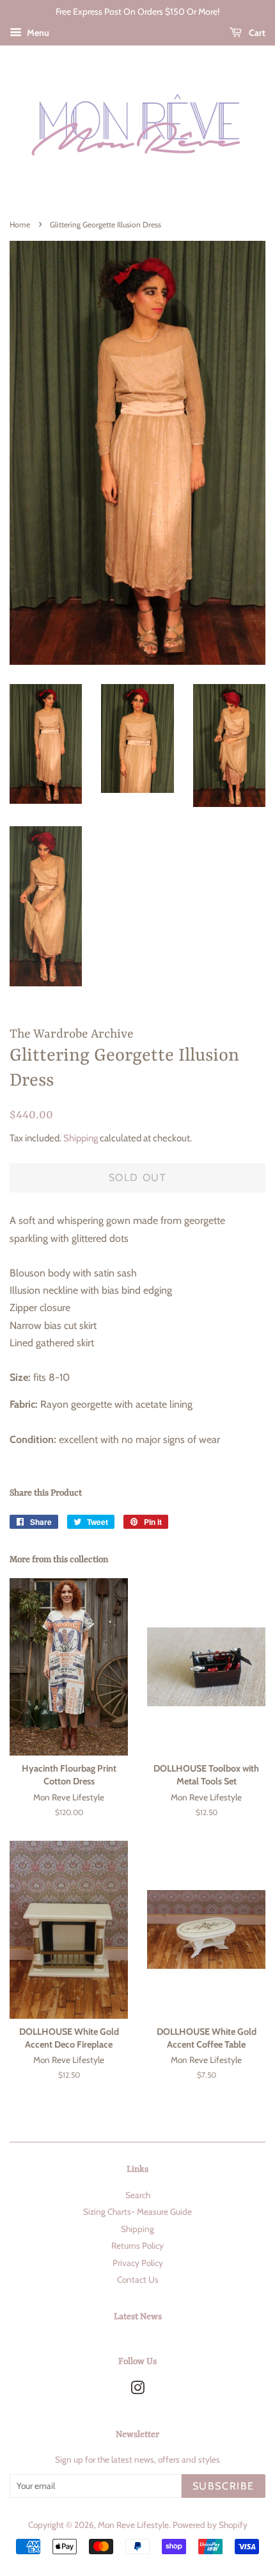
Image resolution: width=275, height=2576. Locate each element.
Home (20, 224)
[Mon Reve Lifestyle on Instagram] (137, 2390)
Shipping (81, 1138)
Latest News (138, 2317)
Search (138, 2195)
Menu (37, 33)
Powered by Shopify (210, 2525)
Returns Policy (137, 2246)
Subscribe (224, 2486)
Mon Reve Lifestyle (133, 2525)
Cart (256, 33)
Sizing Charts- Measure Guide (137, 2212)
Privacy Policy (138, 2263)
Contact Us (138, 2279)
